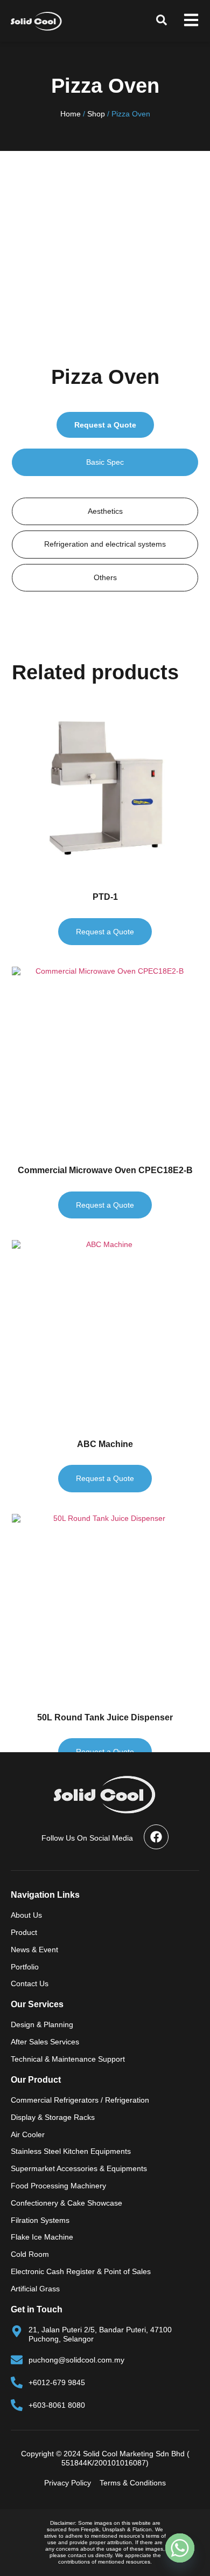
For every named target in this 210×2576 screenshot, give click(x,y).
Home (71, 114)
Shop (96, 114)
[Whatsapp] (180, 2548)
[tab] (105, 462)
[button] (162, 20)
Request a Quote (105, 425)
